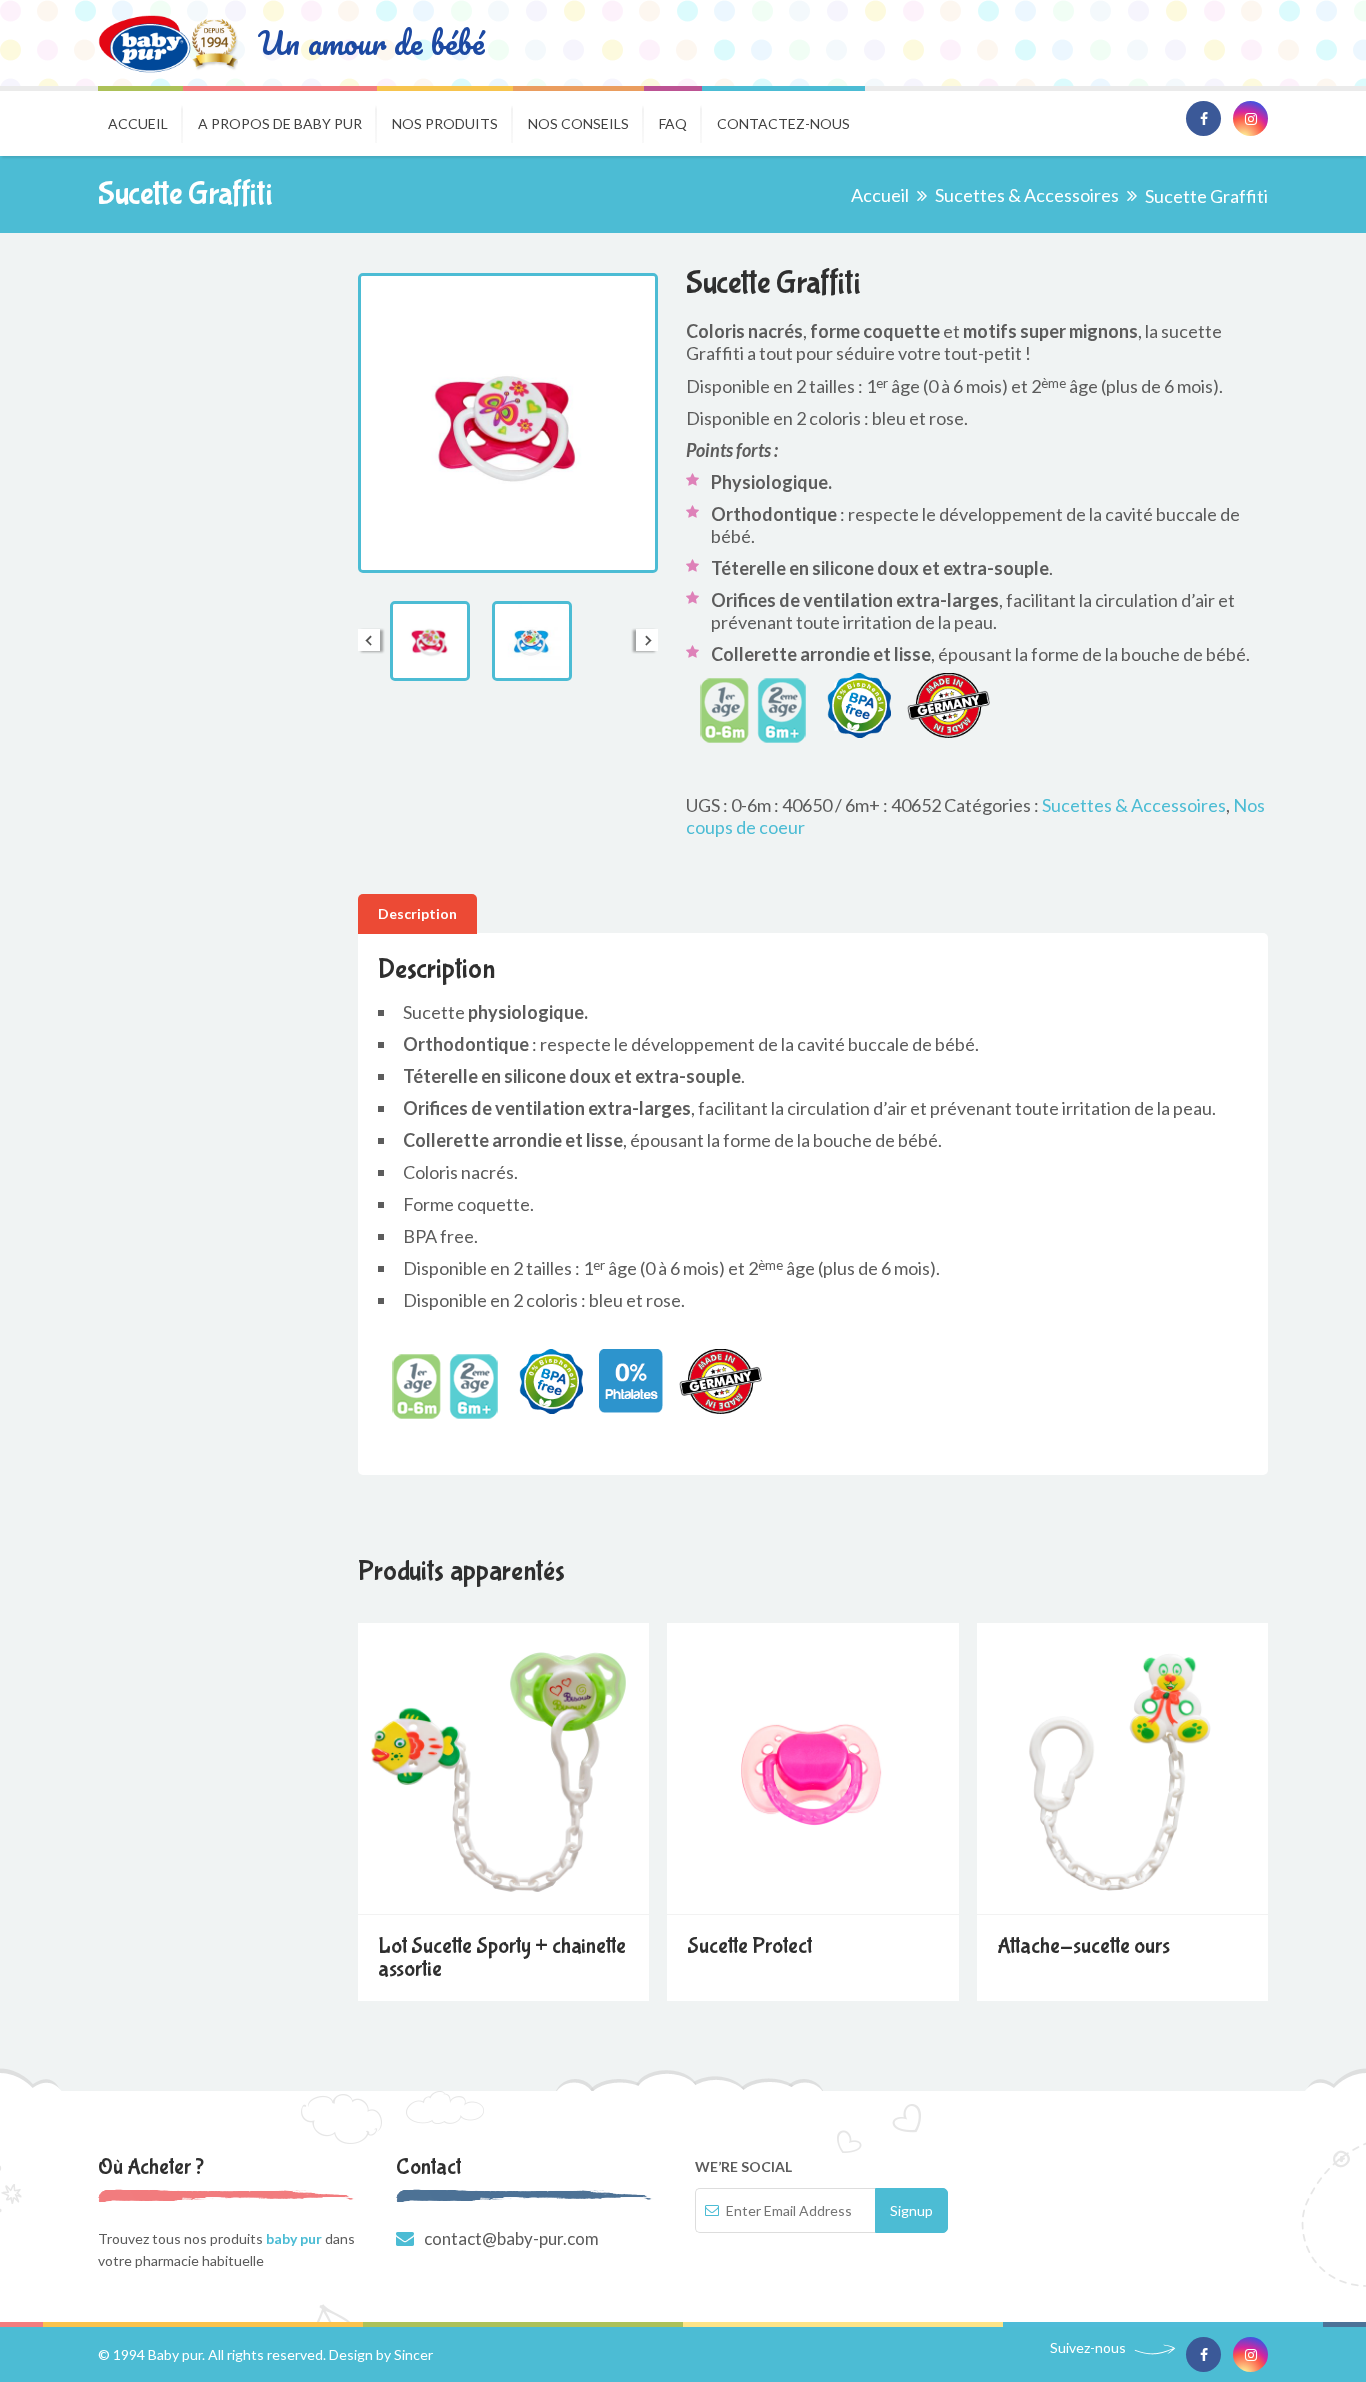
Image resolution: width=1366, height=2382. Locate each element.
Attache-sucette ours (1083, 1946)
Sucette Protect (749, 1946)
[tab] (417, 914)
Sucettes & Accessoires (1027, 195)
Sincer (413, 2354)
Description (417, 913)
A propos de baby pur (280, 123)
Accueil (138, 123)
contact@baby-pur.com (511, 2238)
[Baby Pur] (168, 43)
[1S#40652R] (430, 641)
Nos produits (445, 123)
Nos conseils (578, 123)
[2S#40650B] (532, 641)
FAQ (673, 123)
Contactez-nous (783, 123)
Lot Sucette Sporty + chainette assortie (502, 1957)
